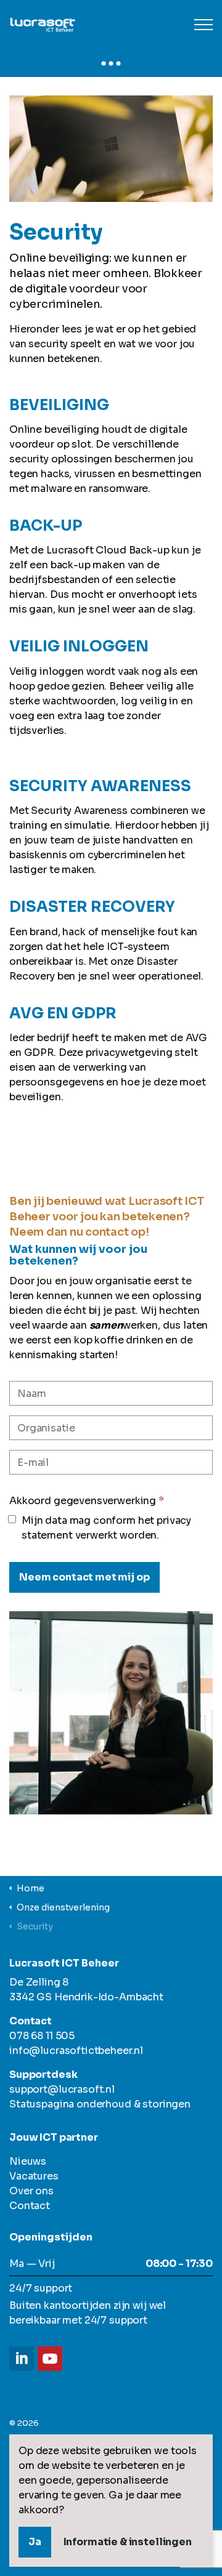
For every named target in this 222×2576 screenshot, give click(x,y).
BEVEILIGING (59, 405)
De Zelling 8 (39, 1982)
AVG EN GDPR (63, 1013)
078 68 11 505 (42, 2036)
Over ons (31, 2191)
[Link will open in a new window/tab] (22, 2359)
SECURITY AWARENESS (100, 786)
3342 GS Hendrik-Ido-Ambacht (86, 1997)
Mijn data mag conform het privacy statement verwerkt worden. (106, 1528)
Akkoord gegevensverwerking (87, 1501)
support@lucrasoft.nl (62, 2089)
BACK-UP (46, 526)
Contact (30, 2206)
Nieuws (28, 2161)
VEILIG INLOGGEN (79, 646)
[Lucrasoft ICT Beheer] (111, 25)
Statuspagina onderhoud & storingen (100, 2104)
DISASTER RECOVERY (92, 907)
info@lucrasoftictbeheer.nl (76, 2051)
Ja (35, 2542)
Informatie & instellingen (128, 2542)
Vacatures (34, 2176)
